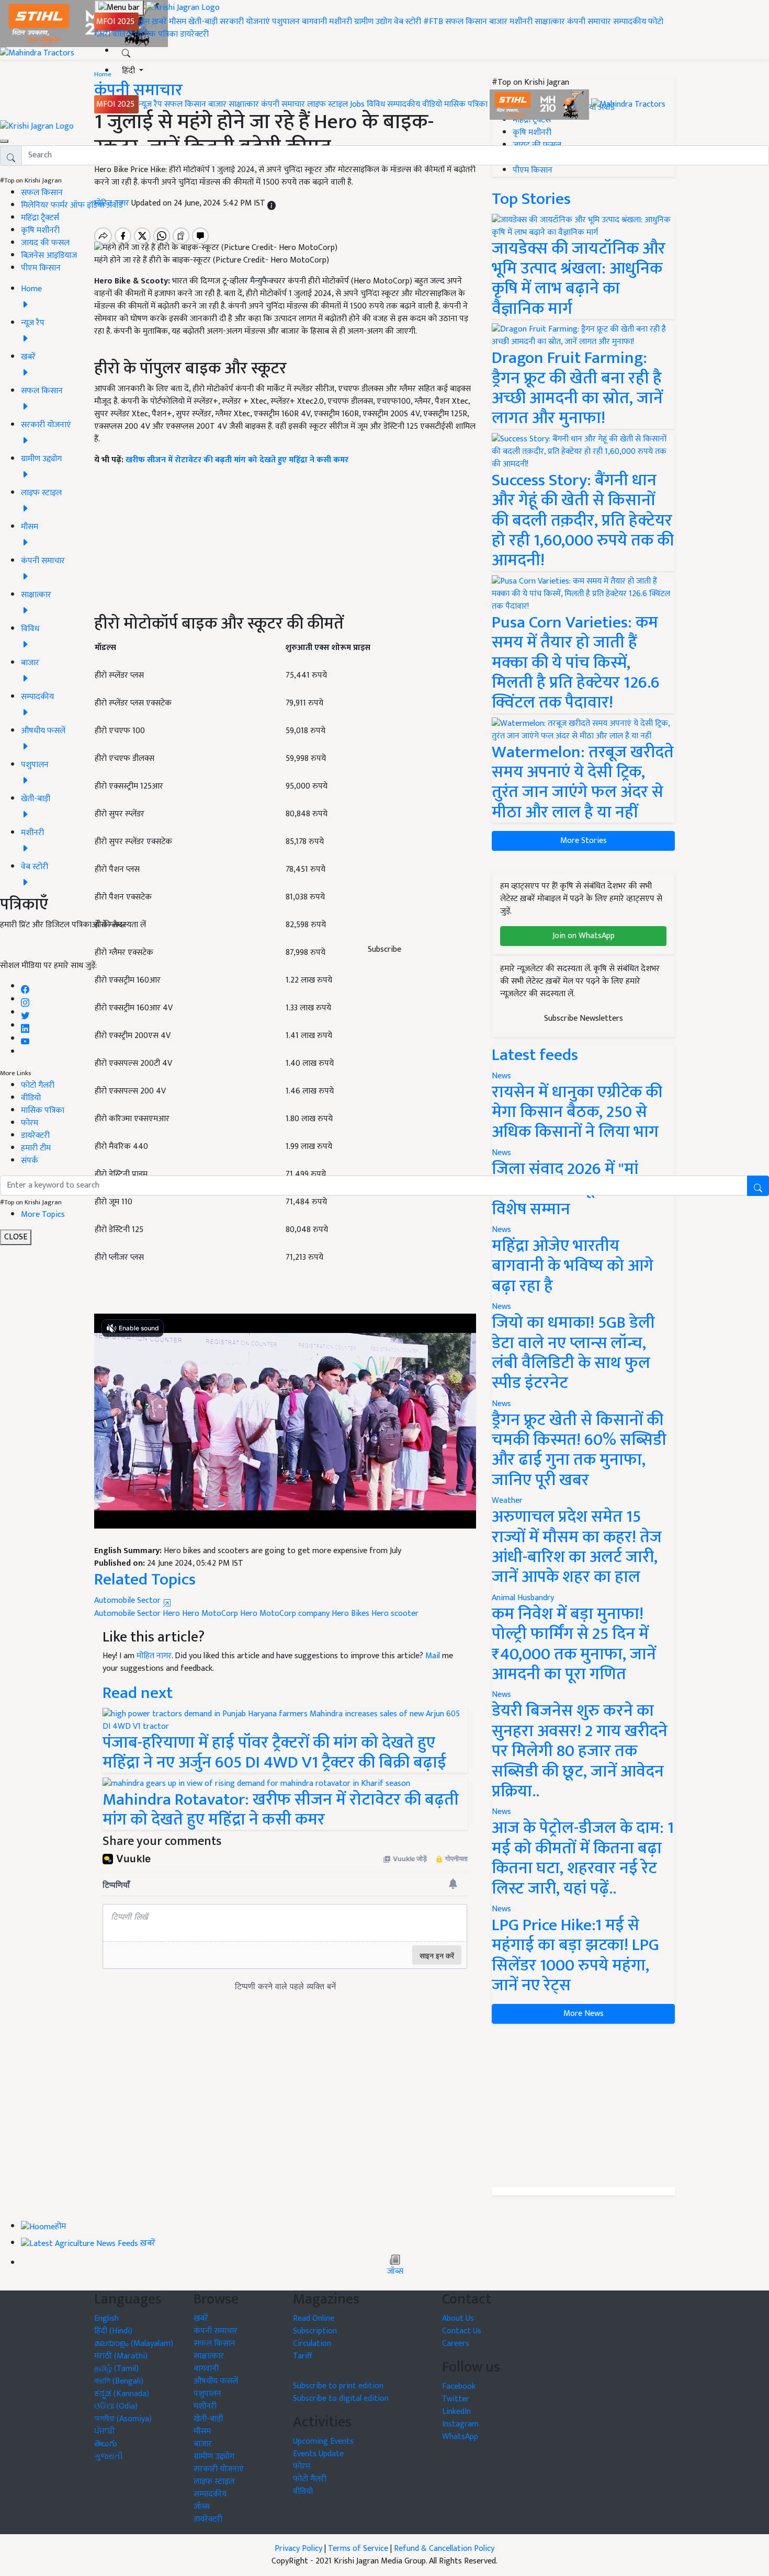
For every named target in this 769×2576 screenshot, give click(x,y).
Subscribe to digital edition (341, 2398)
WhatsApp (460, 2437)
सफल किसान (466, 22)
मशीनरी (342, 22)
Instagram (460, 2424)
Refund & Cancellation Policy (444, 2549)
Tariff (303, 2356)
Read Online (314, 2318)
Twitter (456, 2399)
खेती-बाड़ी (203, 22)
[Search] (126, 51)
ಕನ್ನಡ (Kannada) (122, 2394)
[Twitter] (25, 1013)
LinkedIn (456, 2412)
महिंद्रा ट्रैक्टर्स (40, 218)
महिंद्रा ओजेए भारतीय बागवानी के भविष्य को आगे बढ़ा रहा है (573, 1266)
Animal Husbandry (523, 1598)
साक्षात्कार (550, 22)
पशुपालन (286, 22)
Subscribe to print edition (338, 2386)
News (501, 1307)
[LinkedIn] (25, 1026)
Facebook (459, 2386)
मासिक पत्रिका (157, 34)
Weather (507, 1501)
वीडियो (122, 34)
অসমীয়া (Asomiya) (123, 2419)
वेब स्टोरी (408, 22)
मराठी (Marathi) (121, 2356)
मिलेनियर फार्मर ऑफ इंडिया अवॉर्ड (72, 205)
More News (584, 2014)
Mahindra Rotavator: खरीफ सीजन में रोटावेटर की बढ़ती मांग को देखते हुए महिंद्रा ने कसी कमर (281, 1810)
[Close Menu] (4, 141)
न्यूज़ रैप (150, 104)
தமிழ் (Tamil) (116, 2369)
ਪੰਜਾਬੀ (105, 2431)
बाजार (498, 22)
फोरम (30, 1123)
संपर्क (30, 1161)
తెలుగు (106, 2444)
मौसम (178, 22)
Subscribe (384, 949)
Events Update (318, 2454)
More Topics (43, 1215)
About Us (458, 2318)
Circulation (312, 2344)
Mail (433, 1656)
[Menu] (119, 8)
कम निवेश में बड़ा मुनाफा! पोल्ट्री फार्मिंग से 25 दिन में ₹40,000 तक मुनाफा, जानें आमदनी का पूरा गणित (574, 1644)
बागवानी (314, 22)
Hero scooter (395, 1614)
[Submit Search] (758, 1186)
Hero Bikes (350, 1614)
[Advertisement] (583, 2105)
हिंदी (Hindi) (113, 2331)
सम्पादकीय (630, 22)
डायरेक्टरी (194, 34)
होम (144, 22)
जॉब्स (395, 2272)
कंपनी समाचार (589, 22)
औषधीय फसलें (216, 2381)
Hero (171, 1614)
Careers (456, 2344)
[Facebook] (25, 987)
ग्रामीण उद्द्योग (214, 2457)
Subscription (315, 2331)
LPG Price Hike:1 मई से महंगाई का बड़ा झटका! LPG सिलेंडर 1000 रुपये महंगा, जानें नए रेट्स (575, 1955)
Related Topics (145, 1580)
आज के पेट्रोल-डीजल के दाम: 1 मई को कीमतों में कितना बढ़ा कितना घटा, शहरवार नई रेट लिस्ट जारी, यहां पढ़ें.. (583, 1858)
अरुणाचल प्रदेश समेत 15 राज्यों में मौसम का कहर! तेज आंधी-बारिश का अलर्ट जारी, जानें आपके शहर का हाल (577, 1547)
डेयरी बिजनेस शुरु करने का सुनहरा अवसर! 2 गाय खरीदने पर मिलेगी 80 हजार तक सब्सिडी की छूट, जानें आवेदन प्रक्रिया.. (580, 1751)
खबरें (201, 2318)
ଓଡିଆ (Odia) (116, 2406)
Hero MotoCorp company (285, 1614)
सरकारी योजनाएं (246, 22)
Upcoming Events (323, 2441)
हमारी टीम (36, 1148)
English (106, 2318)
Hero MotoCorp (210, 1614)
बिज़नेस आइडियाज (49, 255)
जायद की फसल (45, 243)
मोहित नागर (154, 1656)
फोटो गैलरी (38, 1085)
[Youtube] (25, 1039)
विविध (376, 104)
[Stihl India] (540, 104)
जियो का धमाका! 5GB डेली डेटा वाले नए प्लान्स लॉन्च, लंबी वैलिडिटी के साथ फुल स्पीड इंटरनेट (573, 1353)
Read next (138, 1693)
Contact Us (462, 2331)
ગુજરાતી (109, 2457)
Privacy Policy (298, 2549)
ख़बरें (159, 22)
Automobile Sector (128, 1600)
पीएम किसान (41, 268)
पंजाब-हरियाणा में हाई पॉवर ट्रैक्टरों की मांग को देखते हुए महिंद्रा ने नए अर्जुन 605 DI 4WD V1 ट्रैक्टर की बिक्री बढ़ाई (274, 1753)
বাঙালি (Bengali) (119, 2381)
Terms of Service (358, 2549)
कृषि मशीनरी (40, 230)
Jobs (357, 104)
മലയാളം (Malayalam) (134, 2344)
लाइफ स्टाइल (327, 104)
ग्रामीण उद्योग (373, 22)
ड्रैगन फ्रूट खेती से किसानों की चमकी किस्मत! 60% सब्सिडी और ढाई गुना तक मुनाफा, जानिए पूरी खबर (579, 1450)
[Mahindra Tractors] (628, 104)
